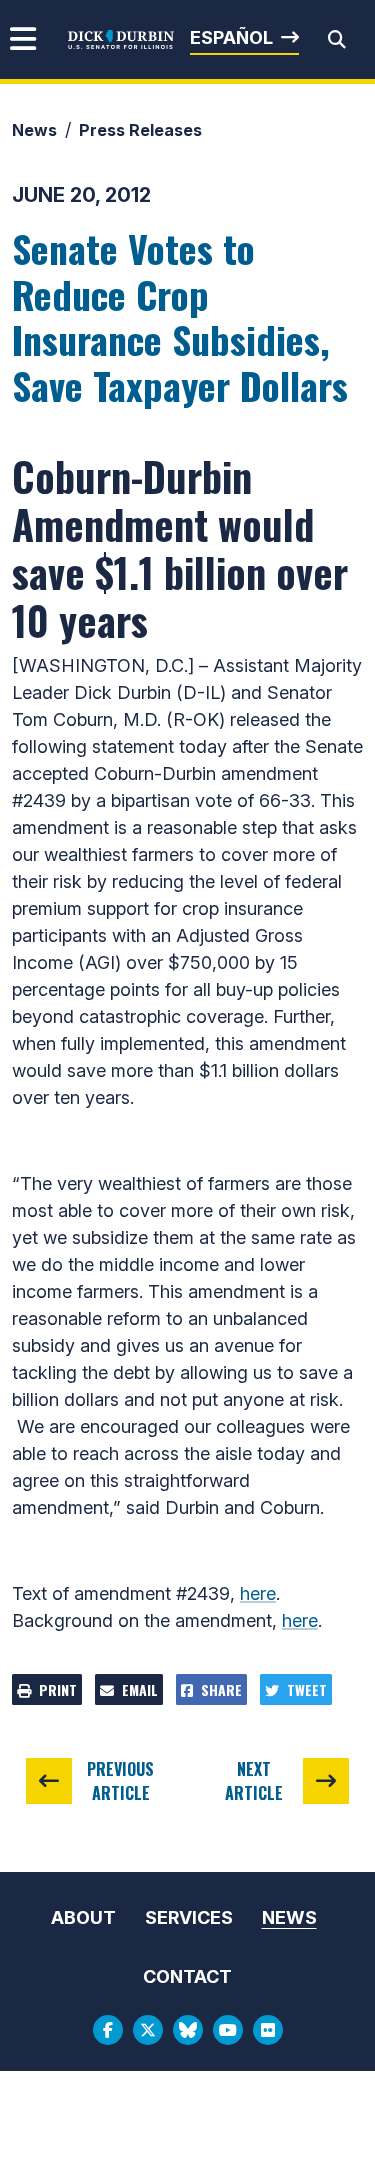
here (258, 1593)
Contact (187, 1976)
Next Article (254, 1781)
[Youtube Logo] (228, 2030)
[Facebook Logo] (108, 2030)
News (34, 130)
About (83, 1917)
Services (189, 1917)
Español (231, 37)
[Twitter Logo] (148, 2030)
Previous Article (120, 1781)
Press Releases (140, 130)
